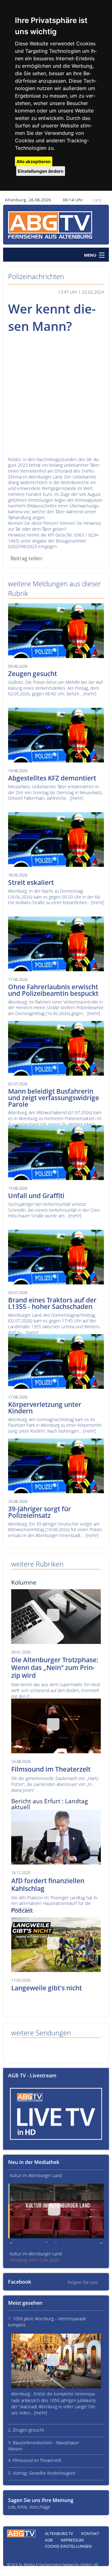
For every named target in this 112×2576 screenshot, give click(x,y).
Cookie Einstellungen (68, 2546)
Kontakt (90, 2533)
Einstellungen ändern (41, 171)
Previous (11, 2243)
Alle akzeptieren (34, 161)
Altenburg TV (59, 2533)
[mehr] (90, 694)
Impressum (72, 2540)
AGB (49, 2540)
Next (101, 2243)
